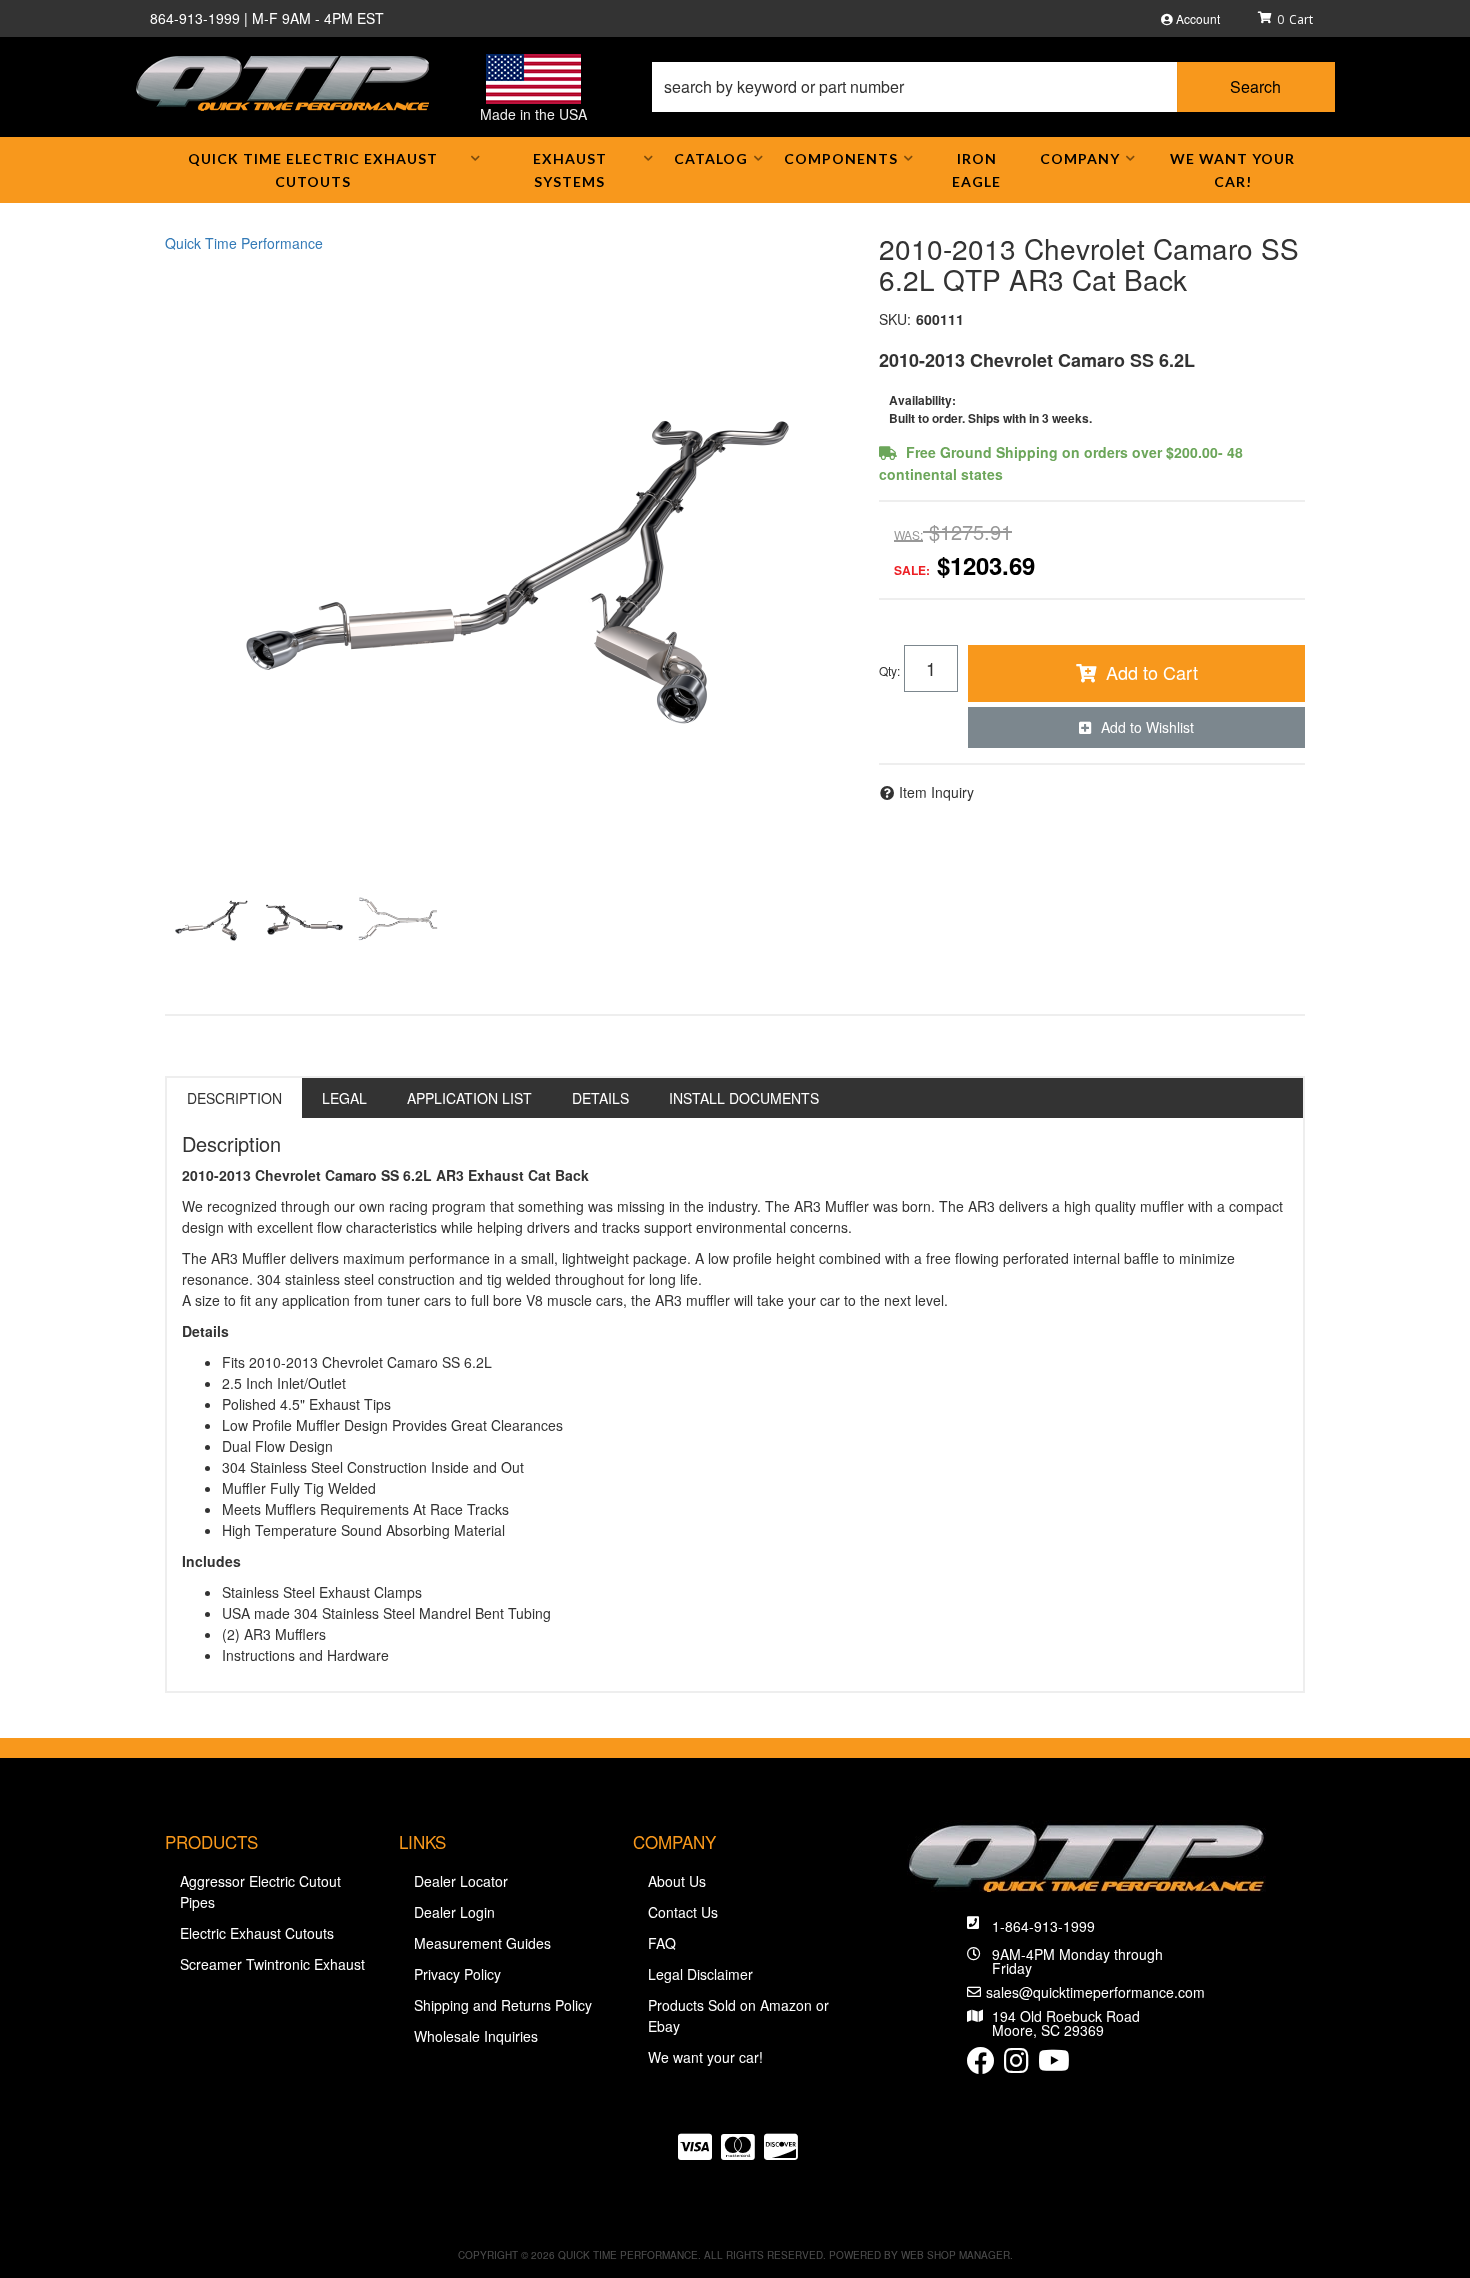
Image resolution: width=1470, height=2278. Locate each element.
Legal (344, 1098)
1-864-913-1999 (1043, 1926)
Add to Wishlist (1147, 727)
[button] (993, 87)
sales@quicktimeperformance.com (1095, 1992)
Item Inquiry (936, 792)
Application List (469, 1098)
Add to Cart (1152, 672)
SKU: (895, 319)
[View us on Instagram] (1016, 2065)
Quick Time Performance (244, 243)
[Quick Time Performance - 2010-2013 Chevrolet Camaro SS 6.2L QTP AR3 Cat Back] (507, 559)
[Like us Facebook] (981, 2065)
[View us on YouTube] (1054, 2065)
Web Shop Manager (955, 2255)
